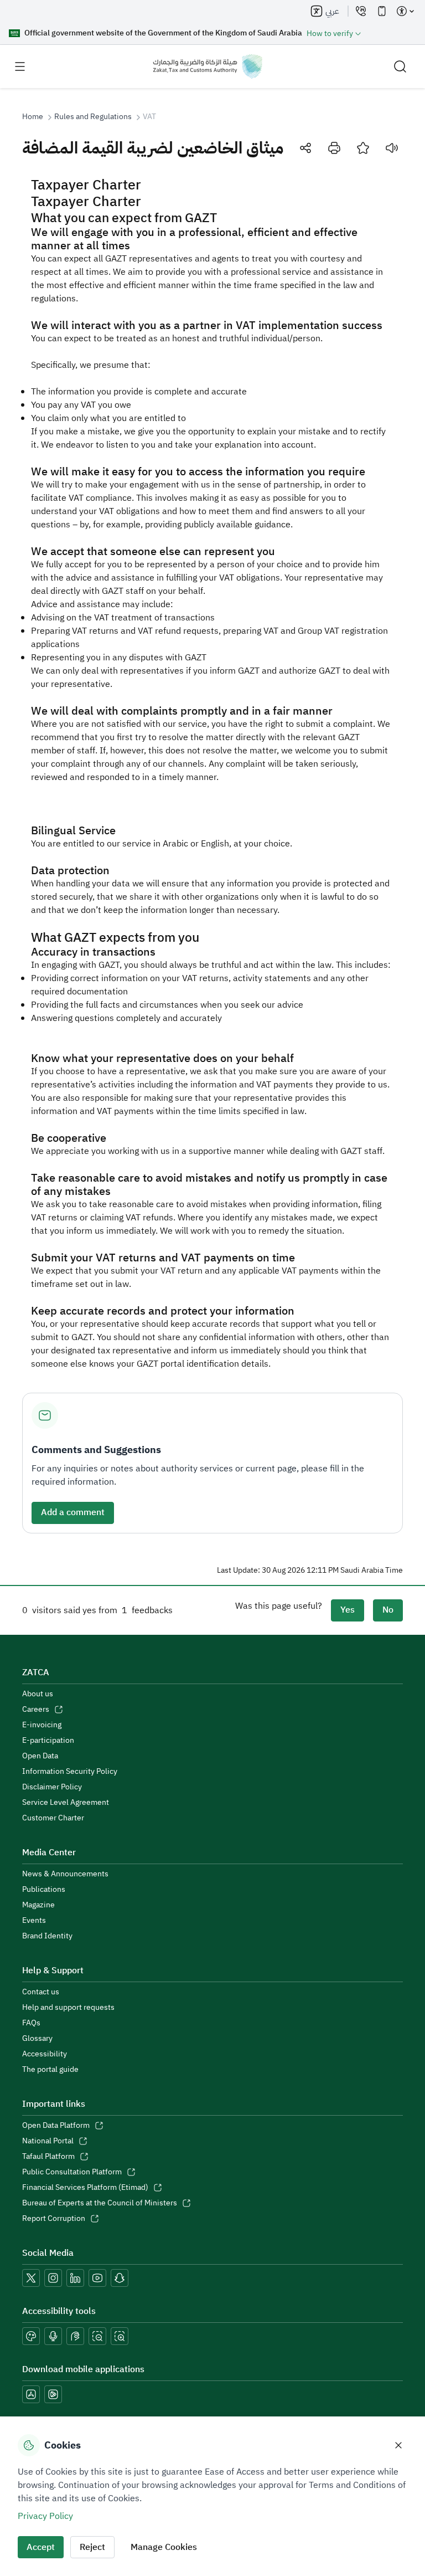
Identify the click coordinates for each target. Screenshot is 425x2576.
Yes (348, 1610)
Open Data (40, 1756)
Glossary (37, 2039)
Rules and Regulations (93, 117)
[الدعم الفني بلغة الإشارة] (75, 2336)
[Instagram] (53, 2278)
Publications (44, 1890)
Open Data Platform (56, 2126)
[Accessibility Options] (405, 11)
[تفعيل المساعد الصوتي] (53, 2336)
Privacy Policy (45, 2516)
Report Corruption (54, 2219)
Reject (92, 2547)
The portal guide (50, 2070)
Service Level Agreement (66, 1803)
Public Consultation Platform (72, 2172)
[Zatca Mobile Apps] (382, 11)
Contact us (41, 1992)
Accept (41, 2547)
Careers (36, 1710)
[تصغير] (97, 2336)
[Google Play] (53, 2394)
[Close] (398, 2445)
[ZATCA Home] (208, 66)
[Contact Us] (361, 11)
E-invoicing (42, 1725)
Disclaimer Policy (52, 1787)
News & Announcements (65, 1874)
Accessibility (45, 2054)
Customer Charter (53, 1818)
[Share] (305, 148)
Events (34, 1921)
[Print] (334, 148)
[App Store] (31, 2394)
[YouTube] (97, 2278)
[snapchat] (120, 2278)
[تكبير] (120, 2336)
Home (33, 117)
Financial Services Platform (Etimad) (85, 2188)
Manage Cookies (164, 2547)
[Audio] (392, 148)
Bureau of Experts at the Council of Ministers (100, 2203)
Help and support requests (68, 2008)
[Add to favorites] (363, 148)
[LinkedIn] (75, 2278)
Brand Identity (47, 1936)
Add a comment (73, 1512)
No (388, 1610)
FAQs (31, 2023)
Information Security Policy (70, 1772)
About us (38, 1694)
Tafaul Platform (48, 2157)
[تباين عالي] (31, 2336)
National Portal (48, 2141)
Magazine (38, 1905)
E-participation (48, 1741)
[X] (31, 2278)
